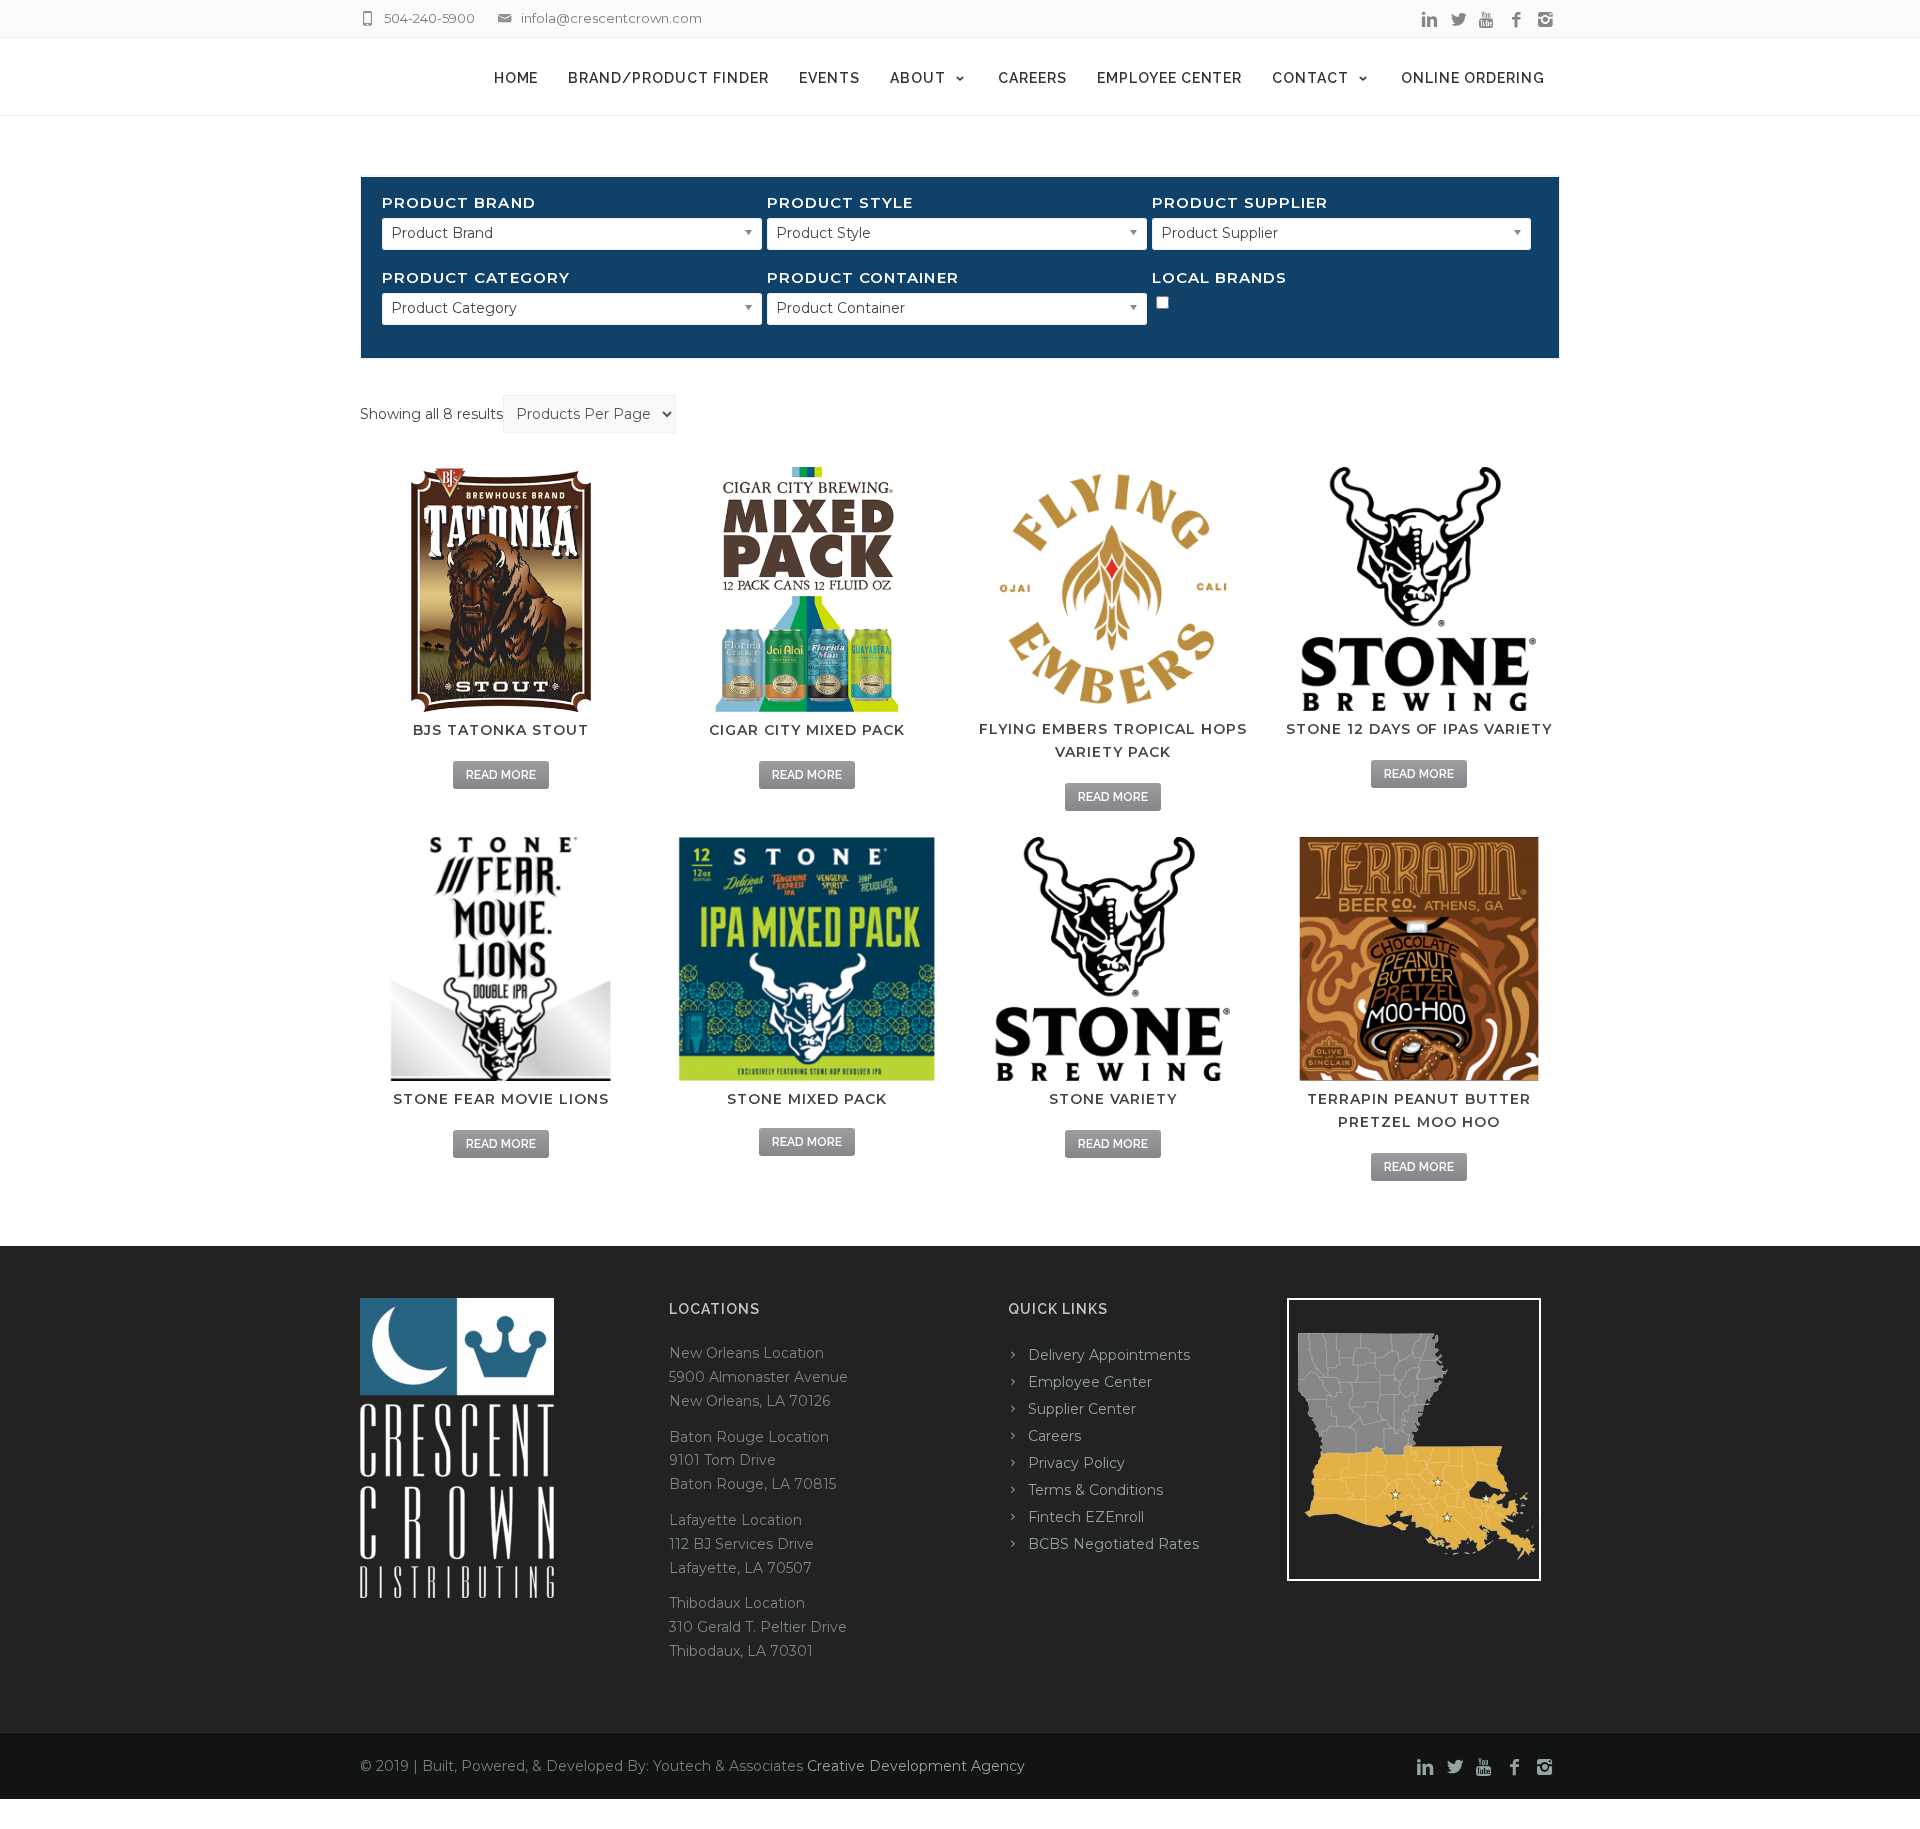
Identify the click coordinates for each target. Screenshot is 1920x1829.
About (918, 78)
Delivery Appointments (1109, 1355)
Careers (1032, 78)
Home (516, 78)
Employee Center (1170, 78)
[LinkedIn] (1429, 20)
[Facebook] (1516, 20)
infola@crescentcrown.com (611, 18)
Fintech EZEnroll (1086, 1517)
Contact (1310, 78)
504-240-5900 (429, 18)
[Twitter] (1458, 20)
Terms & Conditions (1095, 1490)
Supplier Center (1082, 1409)
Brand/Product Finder (668, 78)
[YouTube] (1487, 20)
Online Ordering (1473, 78)
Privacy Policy (1076, 1463)
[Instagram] (1545, 20)
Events (829, 78)
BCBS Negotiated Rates (1113, 1544)
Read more (501, 775)
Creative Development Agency (916, 1766)
